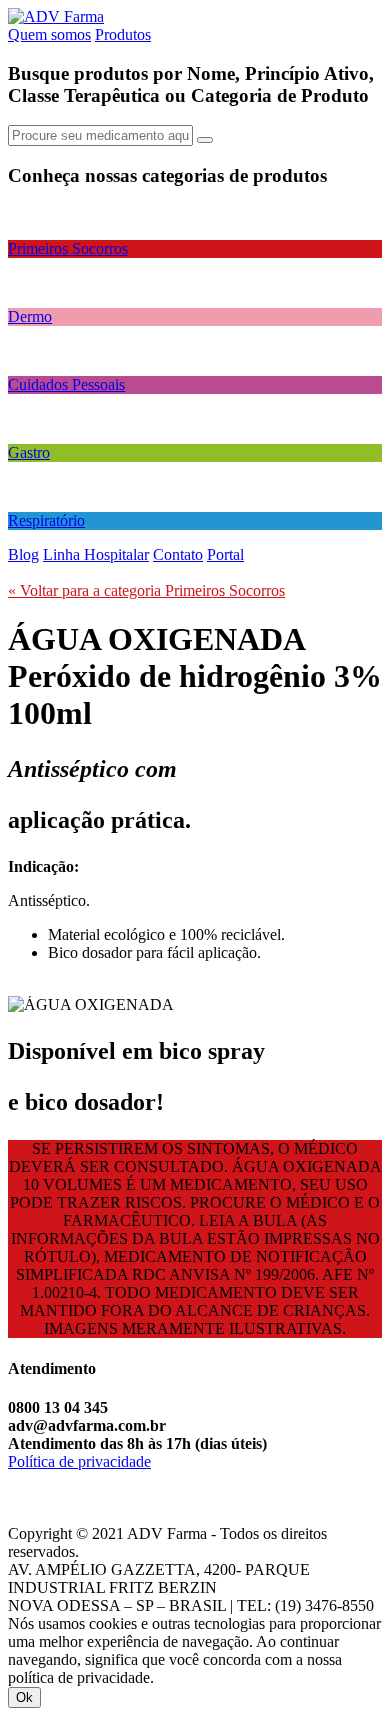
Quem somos (49, 34)
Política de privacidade (79, 1461)
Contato (178, 554)
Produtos (123, 34)
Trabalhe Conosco (65, 1515)
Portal (225, 554)
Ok (24, 1697)
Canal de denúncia (66, 1479)
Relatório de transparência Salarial (115, 1497)
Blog (23, 554)
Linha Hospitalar (96, 554)
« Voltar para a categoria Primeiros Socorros (146, 590)
